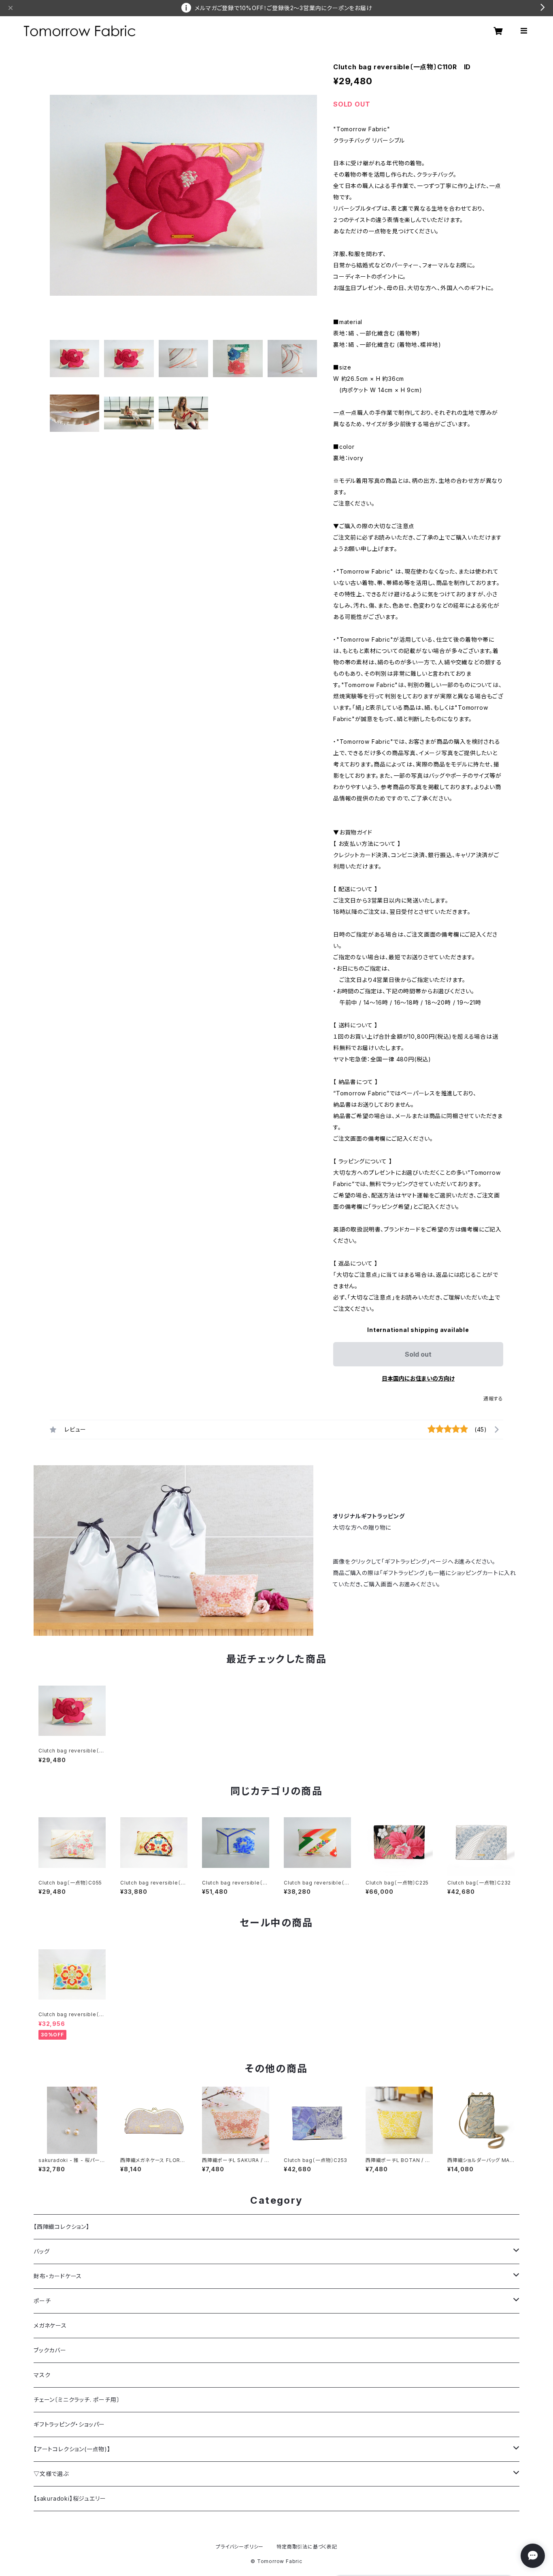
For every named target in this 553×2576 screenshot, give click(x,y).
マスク (42, 2375)
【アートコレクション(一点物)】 (72, 2449)
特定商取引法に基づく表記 (307, 2547)
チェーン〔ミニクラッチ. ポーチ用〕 (77, 2400)
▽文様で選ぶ (51, 2474)
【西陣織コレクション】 (62, 2227)
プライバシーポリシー (240, 2547)
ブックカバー (50, 2350)
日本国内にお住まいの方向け (418, 1378)
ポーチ (42, 2301)
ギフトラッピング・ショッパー (69, 2424)
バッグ (41, 2251)
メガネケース (50, 2325)
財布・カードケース (58, 2276)
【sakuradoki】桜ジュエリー (70, 2498)
